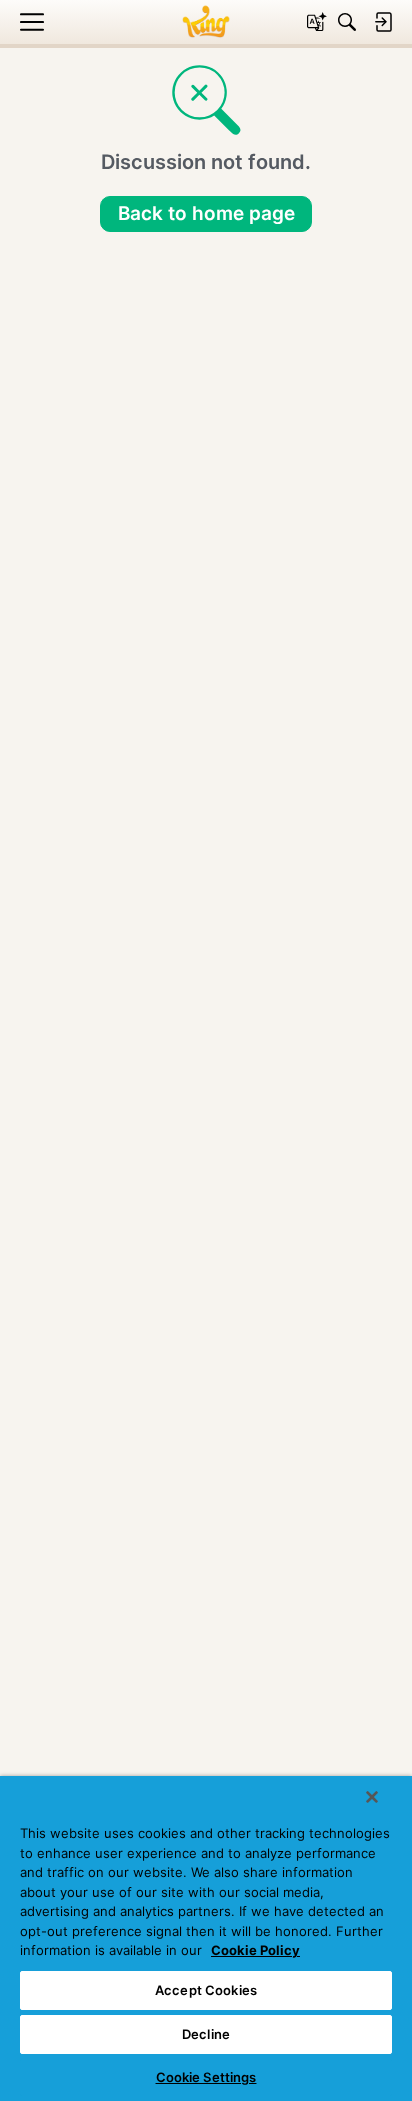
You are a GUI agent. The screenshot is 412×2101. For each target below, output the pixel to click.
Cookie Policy (255, 1950)
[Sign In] (383, 22)
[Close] (372, 1797)
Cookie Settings (206, 2077)
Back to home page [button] (206, 213)
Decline (206, 2034)
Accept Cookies (206, 1990)
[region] (206, 1938)
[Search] (347, 22)
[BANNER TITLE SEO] (206, 22)
